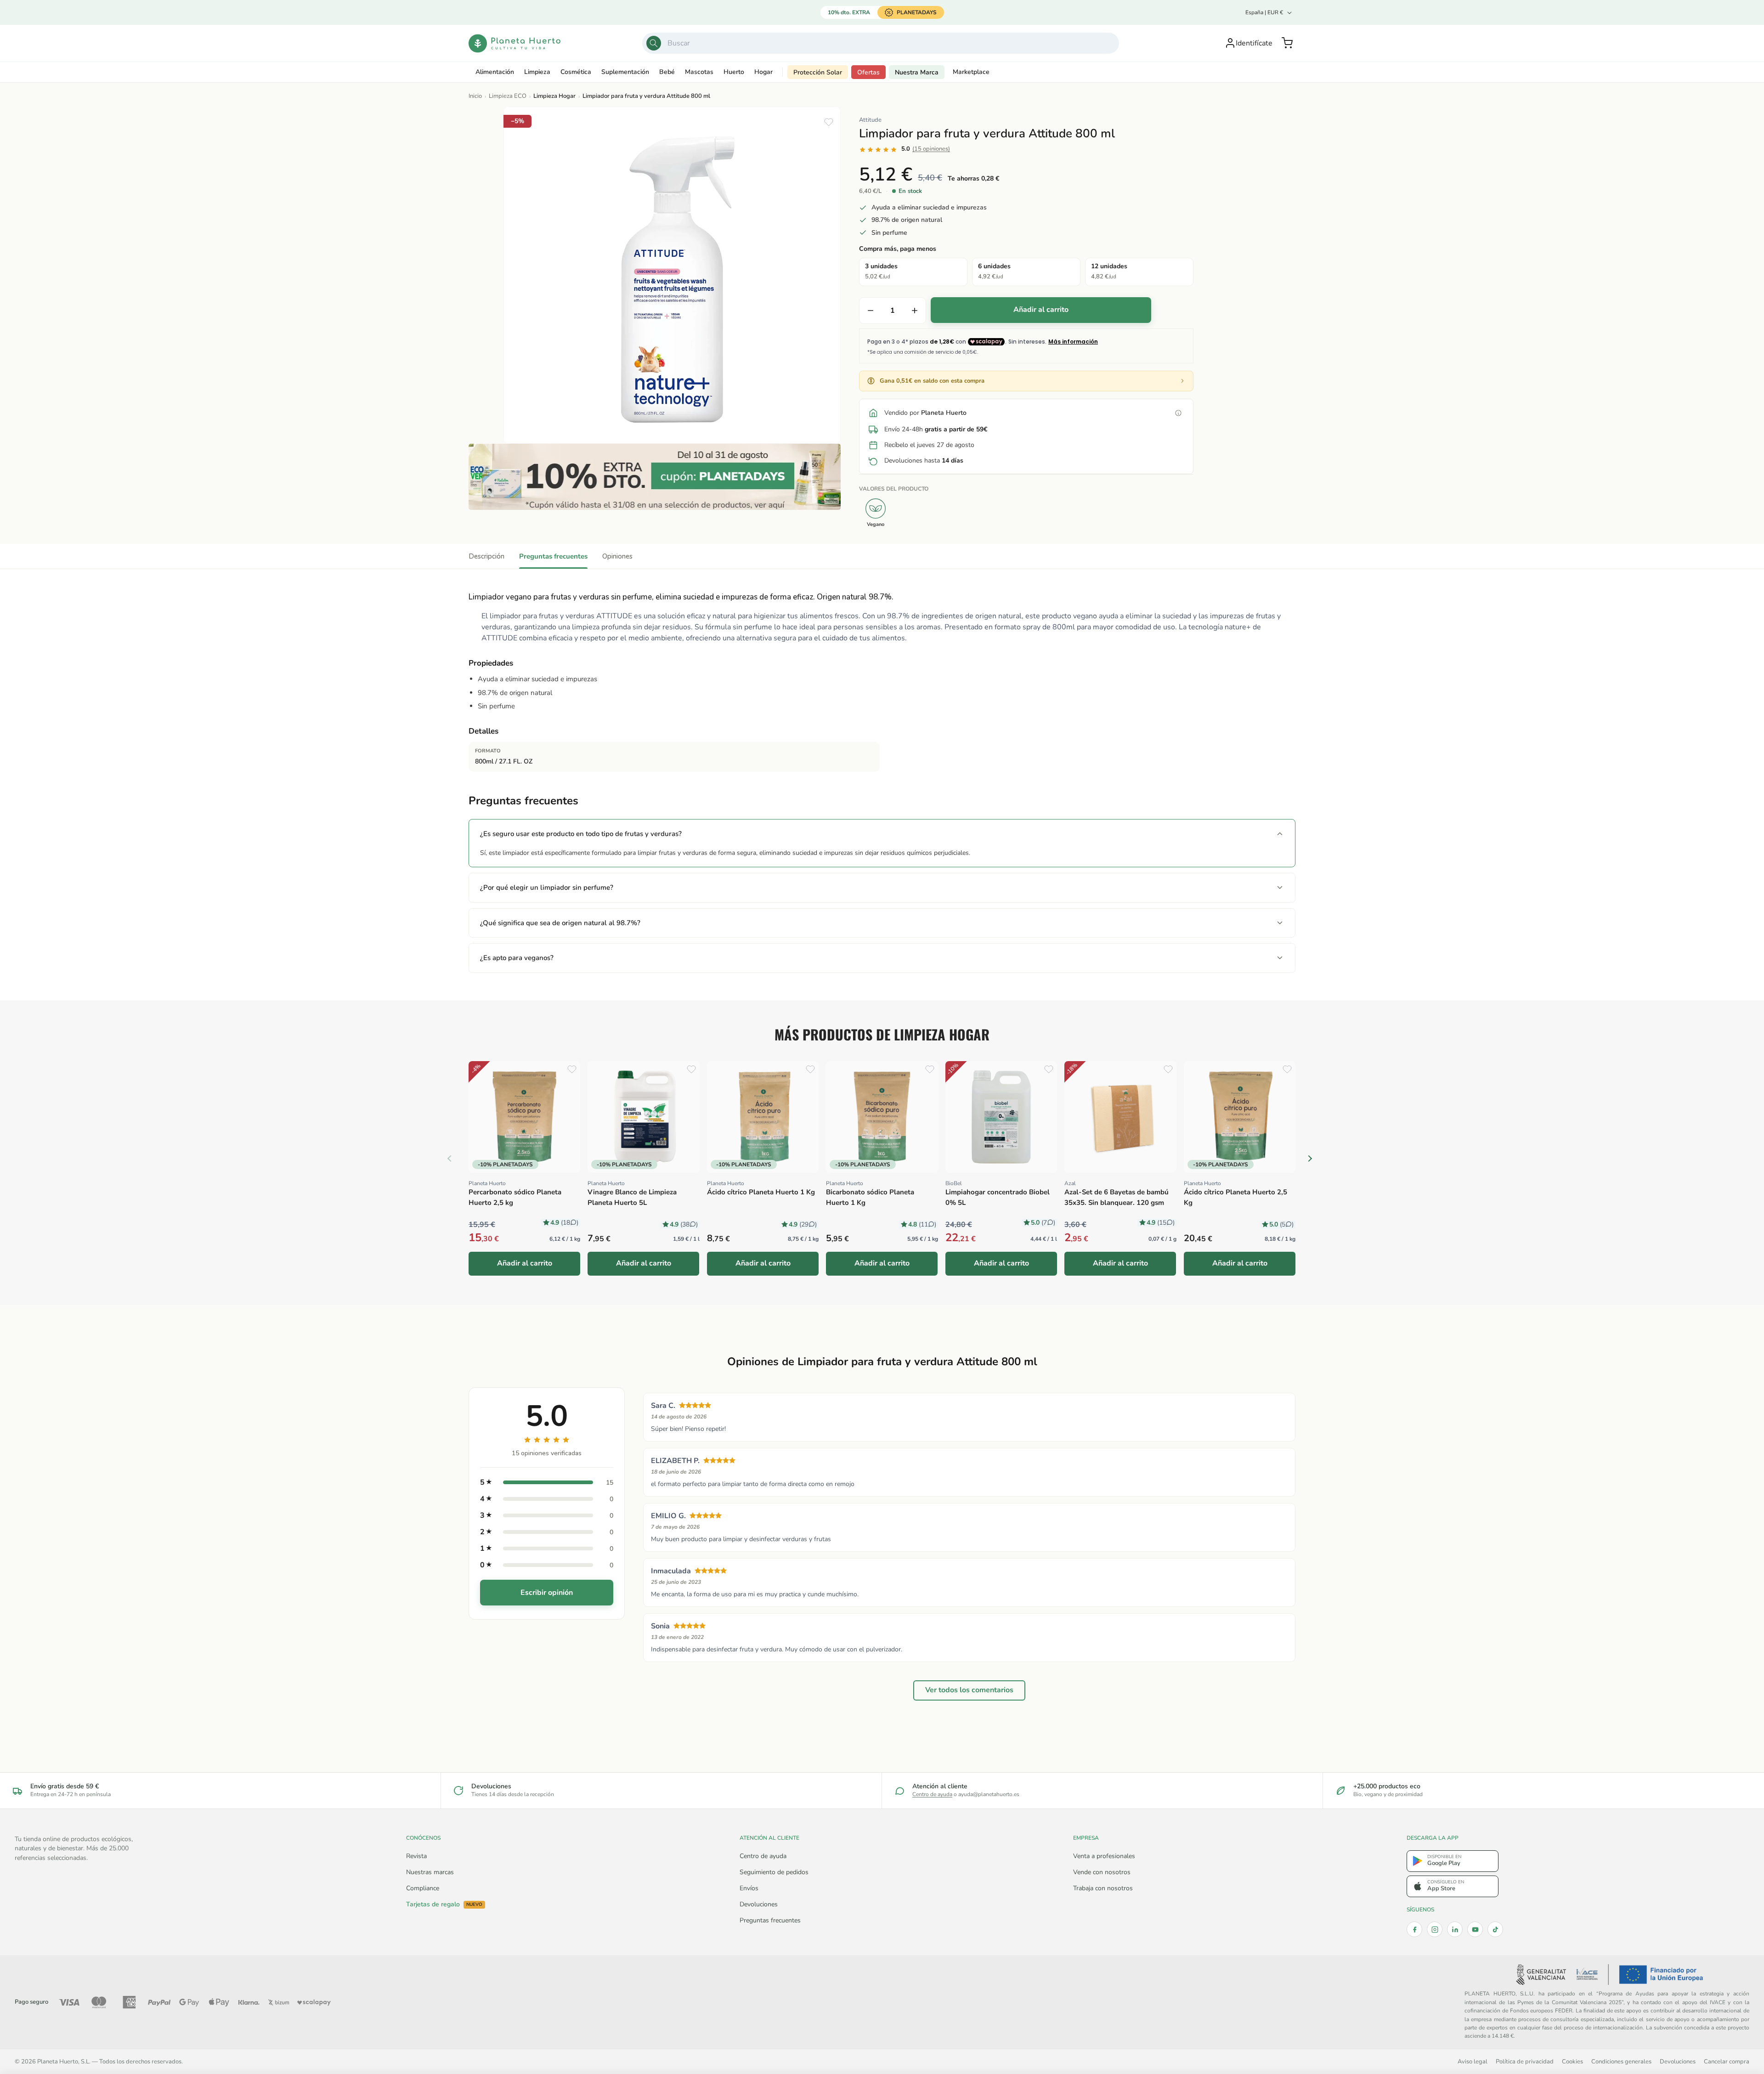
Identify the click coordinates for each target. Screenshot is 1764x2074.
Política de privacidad (1525, 2061)
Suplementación (625, 72)
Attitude (870, 120)
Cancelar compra (1727, 2061)
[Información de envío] (1178, 413)
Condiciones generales (1621, 2061)
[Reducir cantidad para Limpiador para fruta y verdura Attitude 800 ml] (871, 311)
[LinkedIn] (1455, 1929)
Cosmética (576, 72)
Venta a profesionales (1104, 1856)
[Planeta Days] (655, 477)
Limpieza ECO (508, 96)
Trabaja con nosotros (1103, 1888)
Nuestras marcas (430, 1872)
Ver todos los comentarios (969, 1690)
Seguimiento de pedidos (774, 1872)
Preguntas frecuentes (553, 556)
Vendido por (925, 413)
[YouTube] (1475, 1929)
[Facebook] (1414, 1929)
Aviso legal (1473, 2061)
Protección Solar (818, 72)
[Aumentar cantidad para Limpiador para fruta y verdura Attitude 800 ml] (915, 311)
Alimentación (495, 72)
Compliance (423, 1888)
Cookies (1572, 2061)
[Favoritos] (829, 122)
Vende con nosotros (1102, 1872)
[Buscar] (654, 43)
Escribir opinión (547, 1593)
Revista (416, 1856)
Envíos (749, 1888)
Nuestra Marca (917, 72)
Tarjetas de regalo (444, 1904)
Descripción (486, 556)
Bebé (667, 72)
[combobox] (881, 43)
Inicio (475, 96)
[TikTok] (1495, 1929)
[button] (1287, 43)
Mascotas (699, 72)
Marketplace (971, 72)
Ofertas (868, 72)
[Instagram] (1435, 1929)
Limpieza (537, 72)
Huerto (734, 72)
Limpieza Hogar (554, 96)
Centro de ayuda (932, 1794)
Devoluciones (759, 1904)
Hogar (763, 72)
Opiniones (617, 556)
